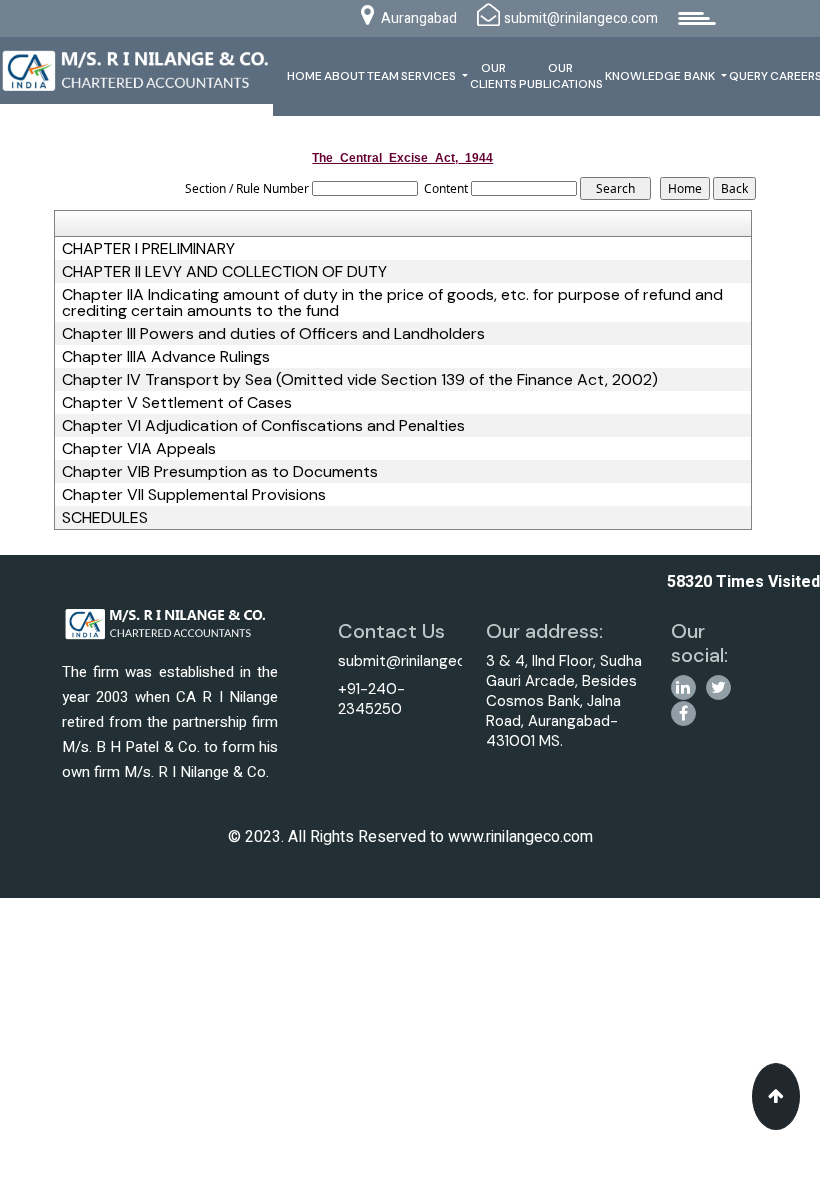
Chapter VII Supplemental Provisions (194, 495)
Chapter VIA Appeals (139, 449)
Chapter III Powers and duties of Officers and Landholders (273, 334)
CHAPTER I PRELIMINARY (148, 249)
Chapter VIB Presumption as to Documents (220, 472)
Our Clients (493, 76)
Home (304, 76)
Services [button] (430, 76)
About (344, 76)
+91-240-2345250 (371, 699)
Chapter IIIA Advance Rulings (166, 357)
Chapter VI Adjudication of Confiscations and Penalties (263, 426)
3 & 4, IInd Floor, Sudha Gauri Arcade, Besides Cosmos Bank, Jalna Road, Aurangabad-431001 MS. (564, 701)
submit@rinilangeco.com (423, 661)
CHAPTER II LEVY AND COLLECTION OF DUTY (224, 272)
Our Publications (561, 76)
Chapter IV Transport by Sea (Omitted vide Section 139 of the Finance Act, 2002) (360, 380)
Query (748, 76)
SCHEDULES (105, 518)
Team (383, 76)
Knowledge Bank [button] (661, 76)
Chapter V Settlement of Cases (177, 403)
